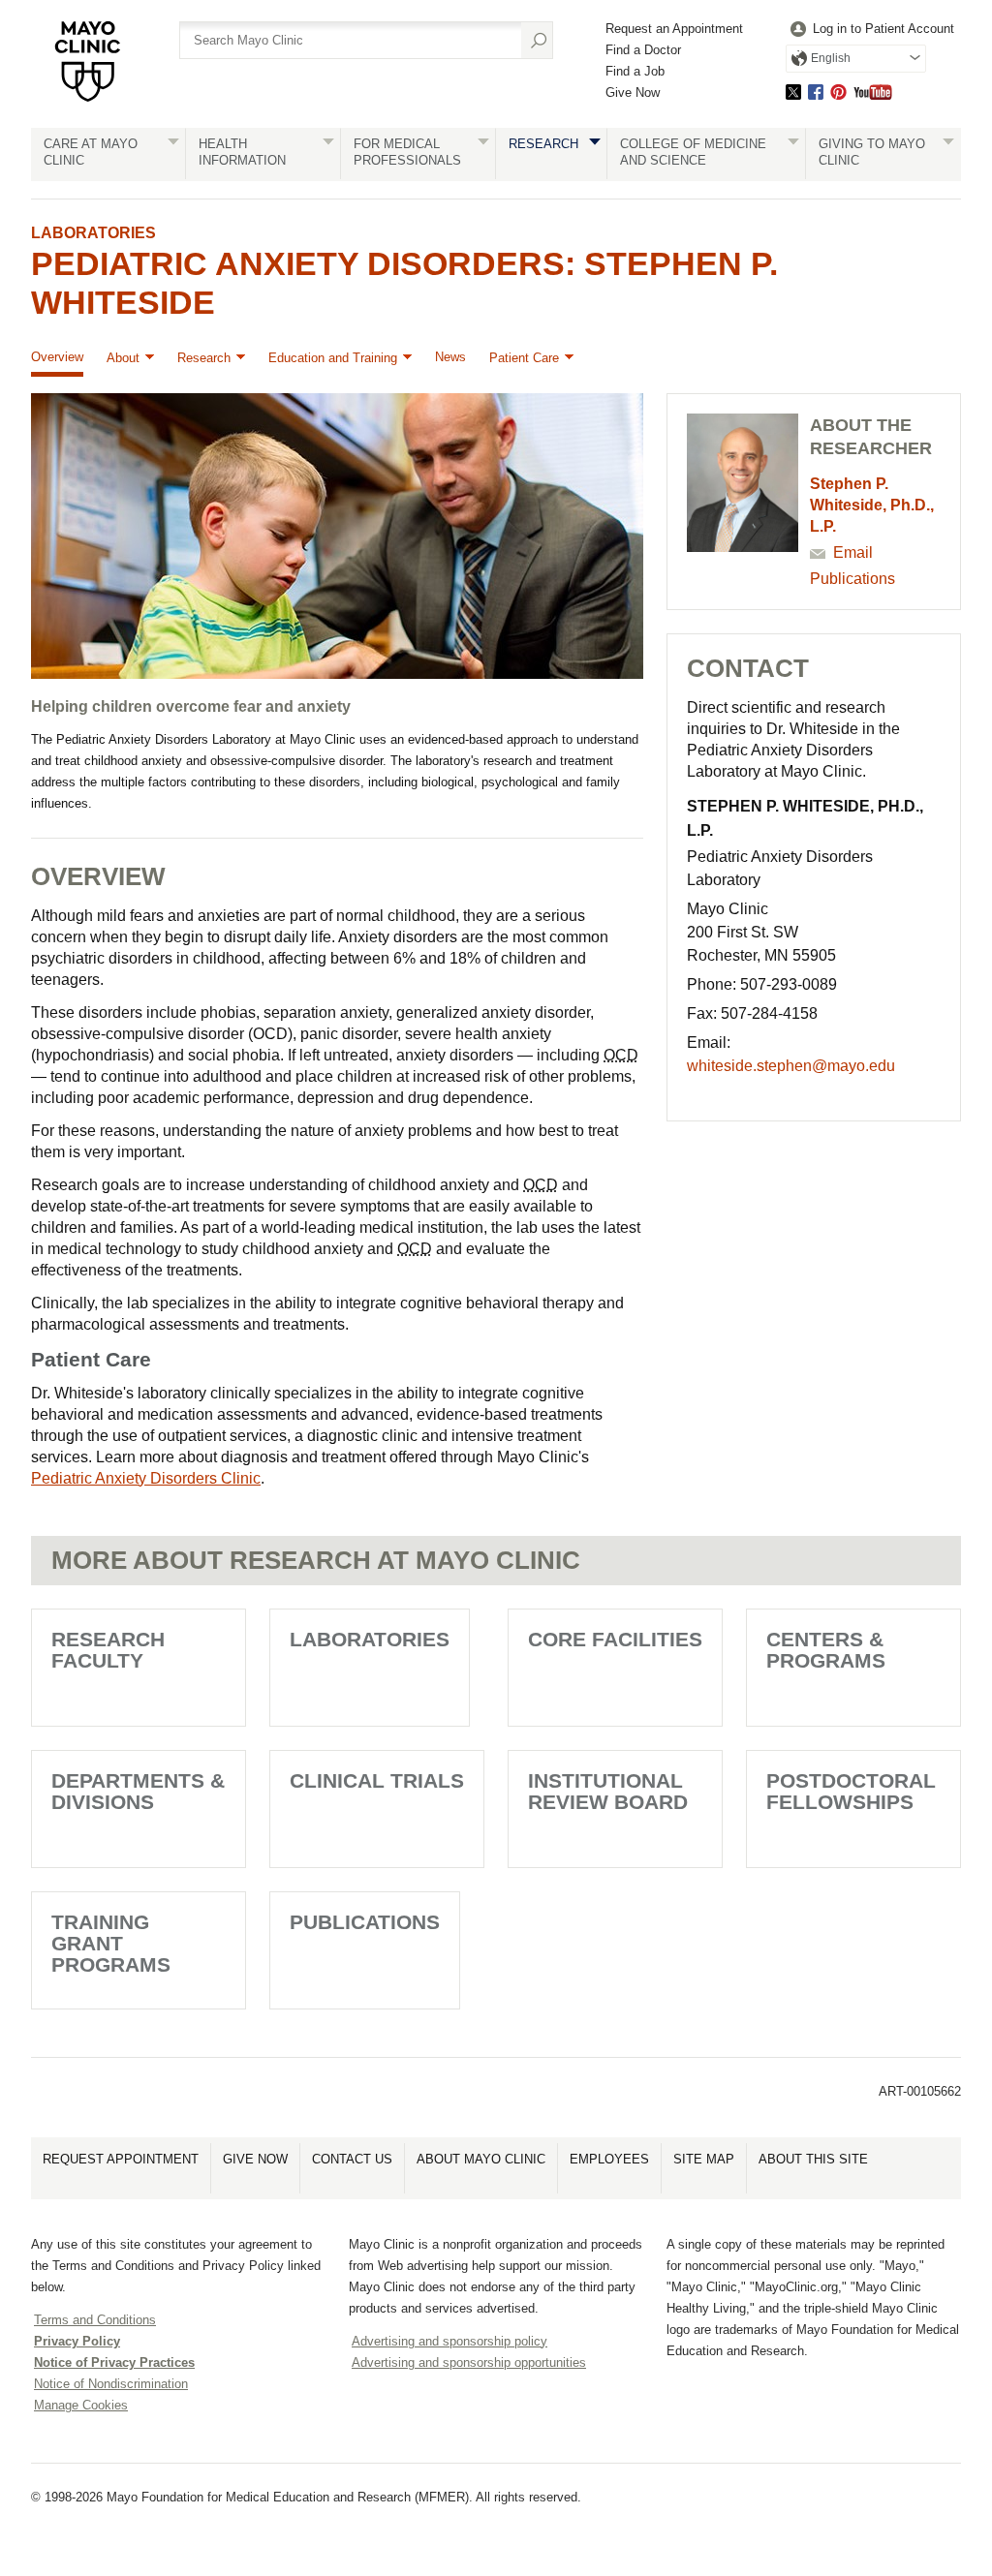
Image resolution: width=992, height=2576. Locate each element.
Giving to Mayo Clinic (872, 152)
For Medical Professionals (407, 152)
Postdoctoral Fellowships (851, 1791)
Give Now (633, 92)
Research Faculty (108, 1650)
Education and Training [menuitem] (333, 358)
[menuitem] (870, 30)
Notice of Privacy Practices (114, 2362)
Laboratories (93, 233)
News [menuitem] (450, 357)
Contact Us (352, 2159)
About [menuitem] (123, 358)
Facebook (816, 92)
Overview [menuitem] (57, 357)
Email (853, 552)
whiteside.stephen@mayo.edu (791, 1066)
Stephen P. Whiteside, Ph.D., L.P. (872, 505)
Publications (852, 579)
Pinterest (838, 92)
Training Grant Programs (111, 1943)
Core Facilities (615, 1639)
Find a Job (635, 71)
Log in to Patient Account (883, 29)
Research (543, 144)
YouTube (873, 92)
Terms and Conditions (95, 2320)
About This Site (813, 2159)
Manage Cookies (81, 2405)
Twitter (793, 92)
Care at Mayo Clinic (91, 152)
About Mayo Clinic (481, 2159)
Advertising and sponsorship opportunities (469, 2362)
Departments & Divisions (138, 1791)
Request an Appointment (674, 29)
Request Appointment (121, 2159)
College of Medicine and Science (693, 152)
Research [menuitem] (204, 358)
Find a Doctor (643, 50)
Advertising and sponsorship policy (449, 2341)
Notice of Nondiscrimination (111, 2384)
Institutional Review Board (608, 1791)
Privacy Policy (77, 2341)
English (831, 58)
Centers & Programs (826, 1650)
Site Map (704, 2159)
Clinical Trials (377, 1780)
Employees (609, 2159)
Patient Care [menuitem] (524, 358)
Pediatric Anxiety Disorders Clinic (146, 1478)
